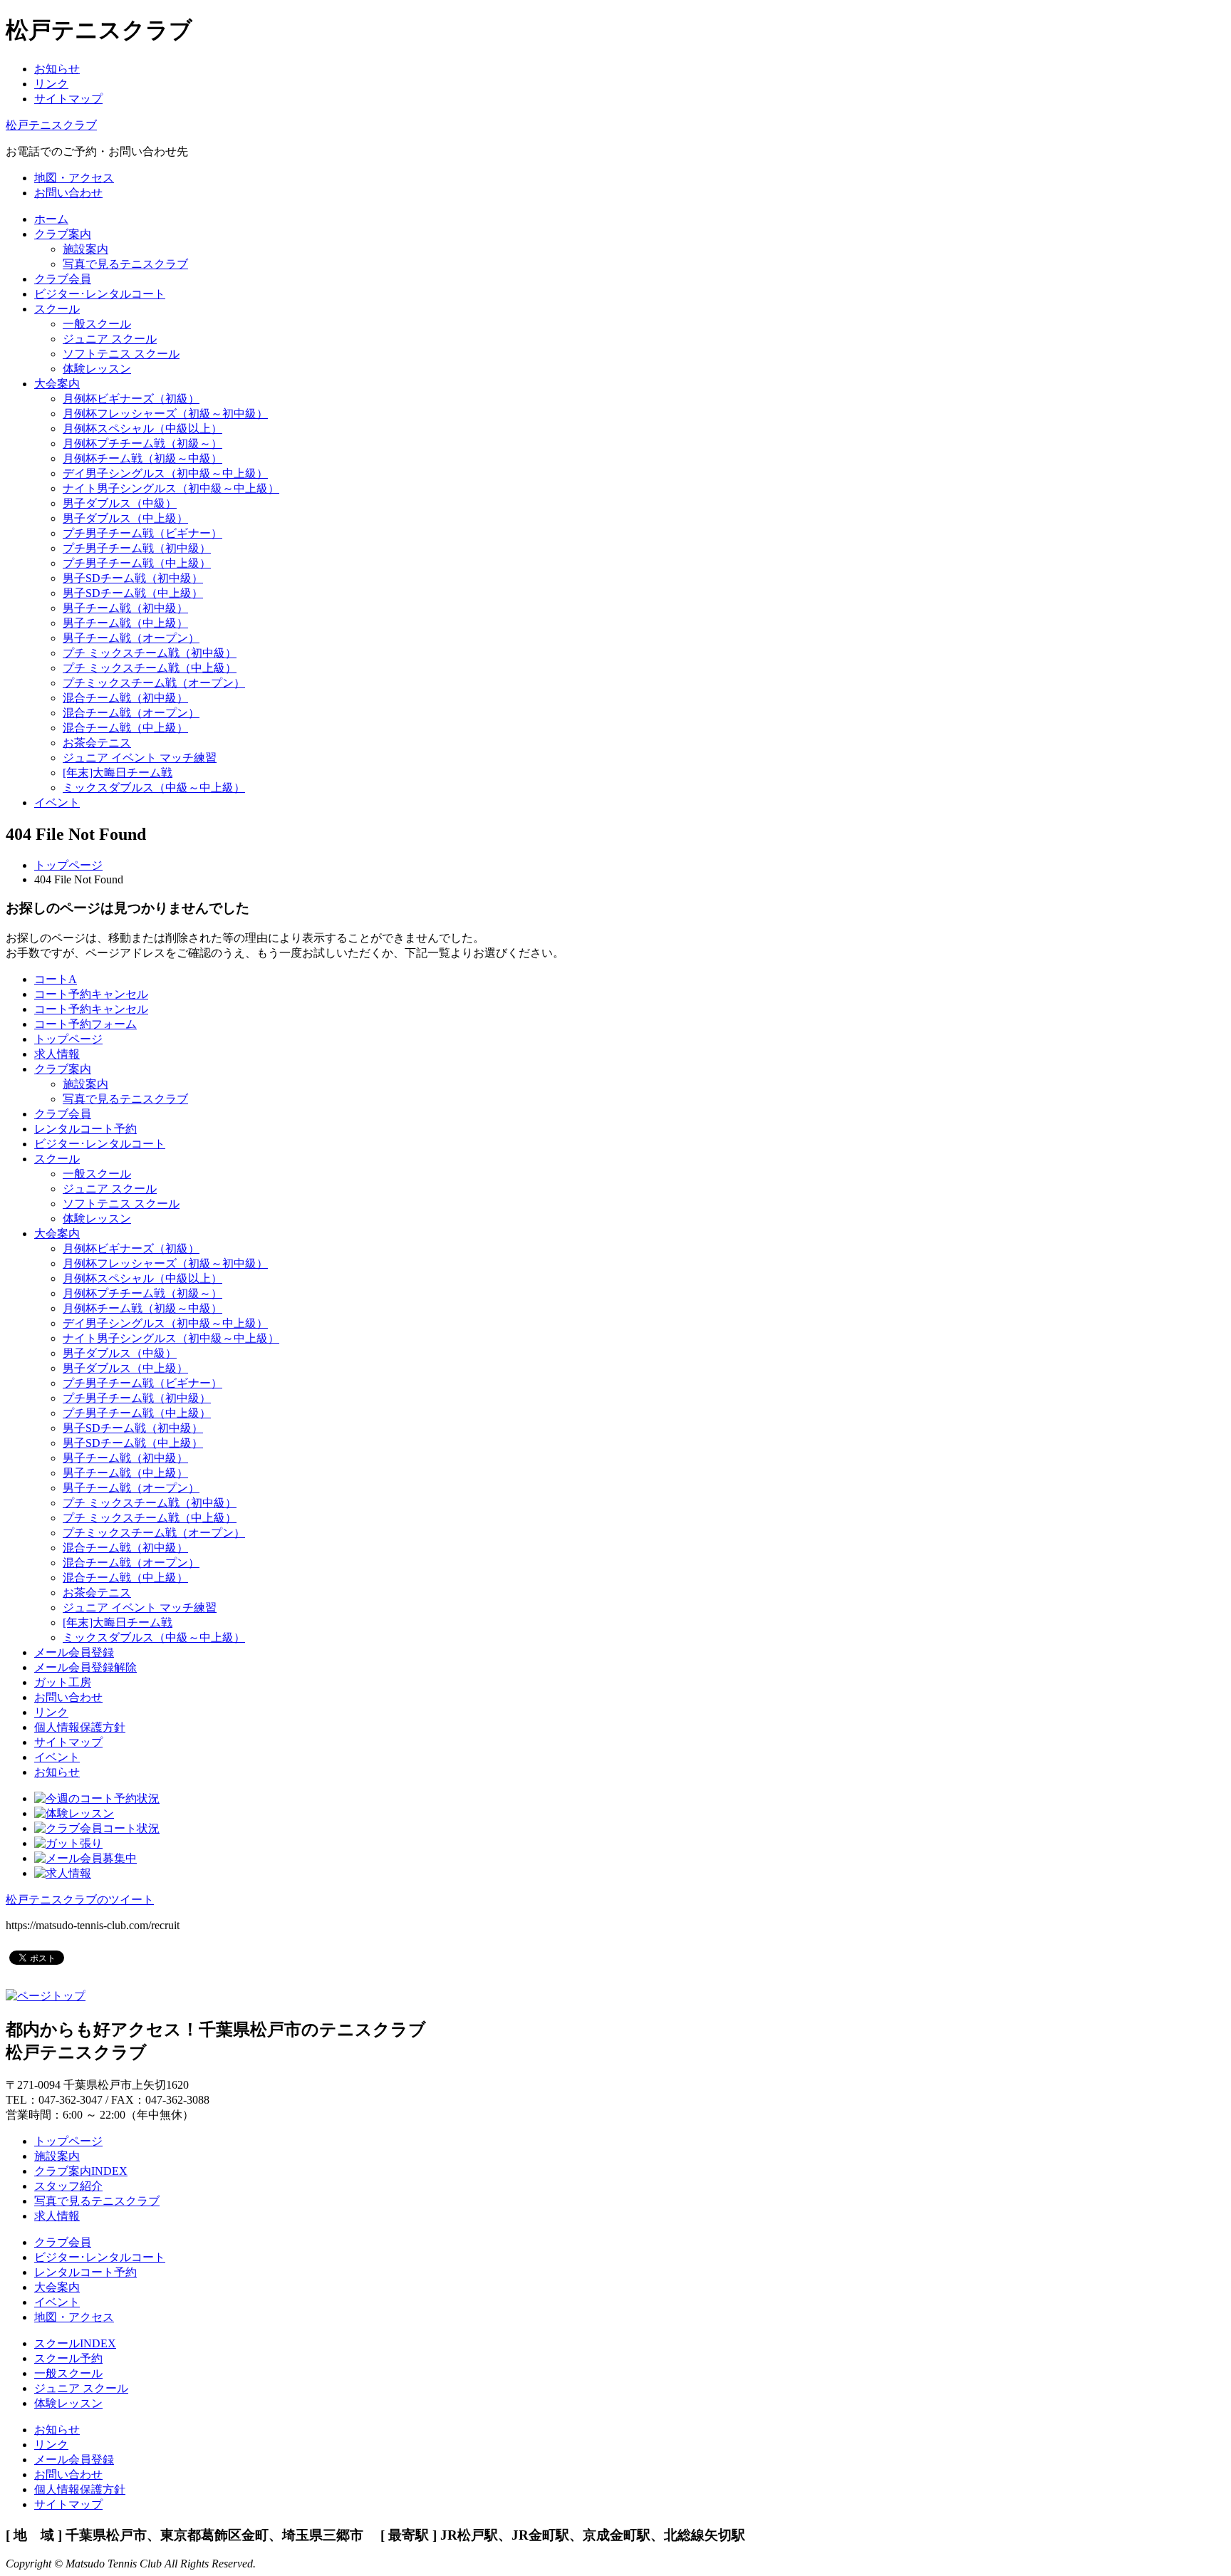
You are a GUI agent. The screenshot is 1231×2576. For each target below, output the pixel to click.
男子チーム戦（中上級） (125, 623)
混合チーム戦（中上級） (125, 728)
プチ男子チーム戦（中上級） (137, 563)
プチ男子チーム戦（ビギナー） (142, 533)
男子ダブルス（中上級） (125, 518)
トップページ (68, 865)
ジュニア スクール (110, 339)
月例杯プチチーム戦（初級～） (142, 443)
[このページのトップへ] (46, 1996)
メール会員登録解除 (85, 1667)
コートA (56, 979)
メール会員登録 (74, 1652)
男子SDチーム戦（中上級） (133, 593)
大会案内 (57, 1234)
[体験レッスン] (74, 1813)
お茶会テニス (97, 743)
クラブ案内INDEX (81, 2171)
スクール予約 (68, 2358)
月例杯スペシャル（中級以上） (142, 429)
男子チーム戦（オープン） (131, 638)
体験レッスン (97, 369)
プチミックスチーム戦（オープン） (154, 683)
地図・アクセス (74, 2317)
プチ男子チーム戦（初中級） (137, 548)
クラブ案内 (63, 1069)
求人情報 (57, 1054)
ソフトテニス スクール (121, 354)
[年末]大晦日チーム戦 (118, 773)
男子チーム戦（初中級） (125, 608)
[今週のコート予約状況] (97, 1798)
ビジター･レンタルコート (100, 1144)
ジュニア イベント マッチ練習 (140, 758)
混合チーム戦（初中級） (125, 698)
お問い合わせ (68, 1697)
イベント (57, 1757)
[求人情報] (63, 1873)
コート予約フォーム (85, 1024)
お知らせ (57, 69)
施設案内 (85, 249)
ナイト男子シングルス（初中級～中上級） (171, 488)
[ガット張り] (68, 1843)
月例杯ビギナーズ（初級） (131, 399)
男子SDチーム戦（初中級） (133, 578)
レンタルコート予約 (85, 1129)
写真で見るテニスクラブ (125, 264)
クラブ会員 (63, 1114)
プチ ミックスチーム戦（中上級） (150, 668)
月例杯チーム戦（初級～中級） (142, 458)
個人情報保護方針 (80, 1727)
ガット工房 (63, 1682)
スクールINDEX (75, 2343)
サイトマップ (68, 99)
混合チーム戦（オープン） (131, 713)
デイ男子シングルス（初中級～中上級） (165, 473)
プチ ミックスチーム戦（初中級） (150, 653)
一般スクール (97, 324)
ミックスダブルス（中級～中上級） (154, 788)
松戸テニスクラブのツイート (80, 1900)
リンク (51, 84)
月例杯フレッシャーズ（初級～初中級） (165, 414)
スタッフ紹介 (68, 2186)
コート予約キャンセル (91, 994)
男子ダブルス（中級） (120, 503)
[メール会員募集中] (85, 1858)
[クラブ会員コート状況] (97, 1828)
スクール (57, 1159)
